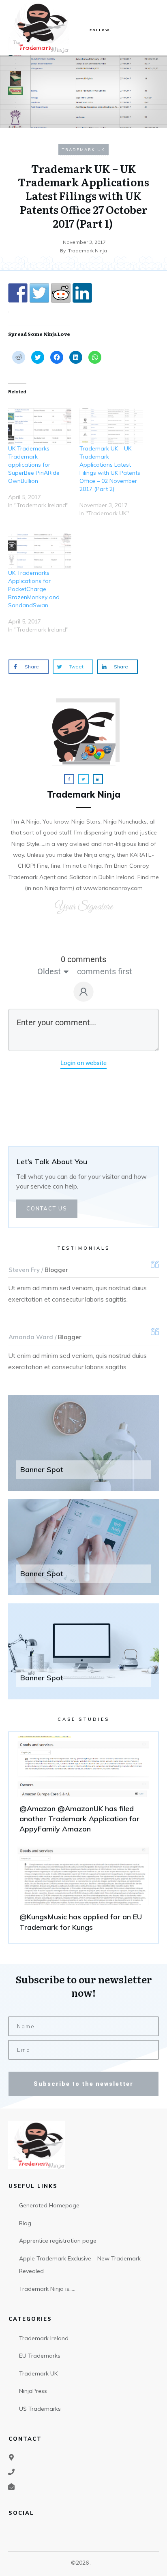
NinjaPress (33, 2391)
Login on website (83, 1063)
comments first (105, 971)
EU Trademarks (40, 2356)
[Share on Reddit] (61, 293)
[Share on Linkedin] (82, 293)
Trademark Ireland (44, 2338)
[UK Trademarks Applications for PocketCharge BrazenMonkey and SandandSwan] (40, 551)
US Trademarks (40, 2409)
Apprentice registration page (58, 2241)
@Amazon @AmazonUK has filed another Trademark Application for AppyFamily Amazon (83, 1788)
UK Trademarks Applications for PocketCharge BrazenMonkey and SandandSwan (34, 589)
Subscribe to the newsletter (83, 2084)
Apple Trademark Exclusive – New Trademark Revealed (80, 2265)
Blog (25, 2223)
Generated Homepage (49, 2205)
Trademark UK (83, 150)
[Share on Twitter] (39, 293)
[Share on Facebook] (18, 293)
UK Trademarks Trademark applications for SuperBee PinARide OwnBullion (34, 465)
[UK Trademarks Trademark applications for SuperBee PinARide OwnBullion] (40, 426)
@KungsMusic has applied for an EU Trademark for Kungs (83, 1891)
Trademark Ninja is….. (47, 2289)
